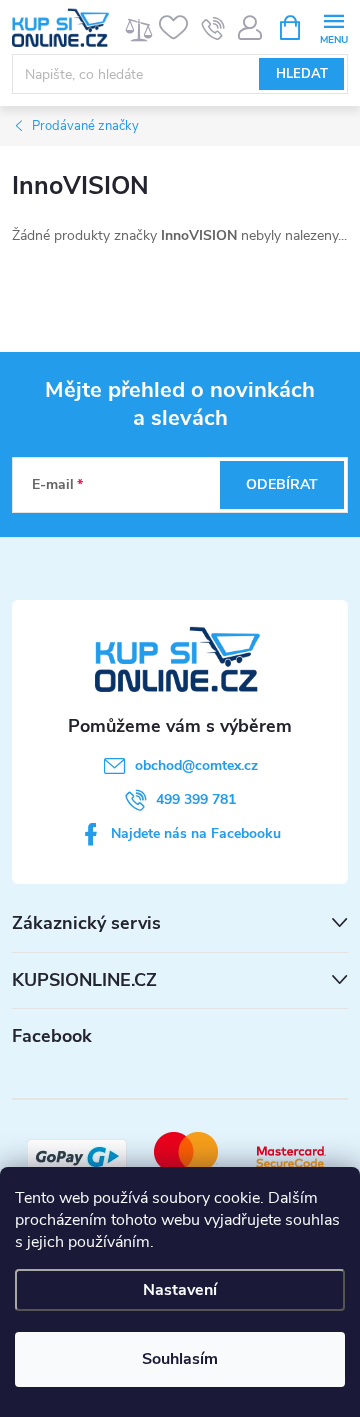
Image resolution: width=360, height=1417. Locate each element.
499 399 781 (196, 799)
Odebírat (282, 484)
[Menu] (333, 26)
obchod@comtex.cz (196, 765)
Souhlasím (180, 1359)
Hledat (302, 74)
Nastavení (180, 1290)
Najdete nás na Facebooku (196, 833)
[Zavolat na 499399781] (213, 28)
